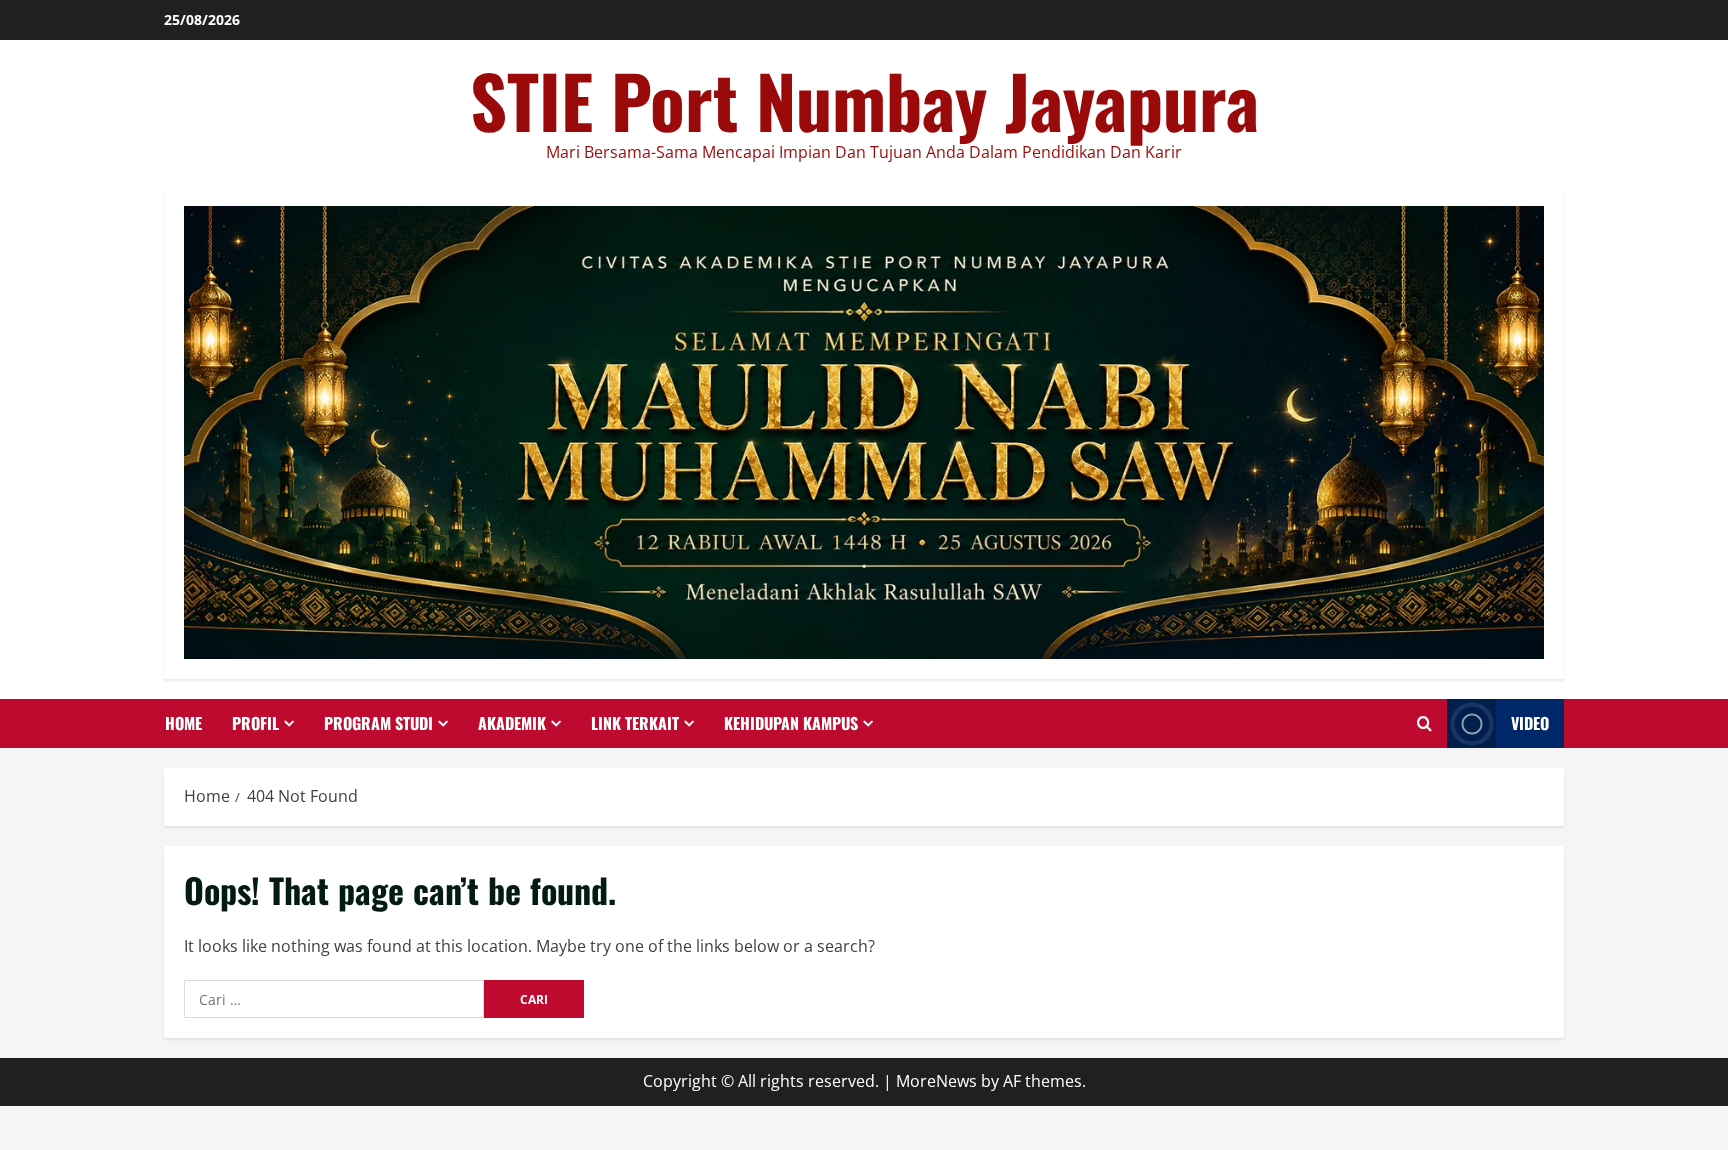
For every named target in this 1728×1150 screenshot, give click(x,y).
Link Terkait (635, 723)
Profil (255, 723)
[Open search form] (1424, 723)
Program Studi (378, 723)
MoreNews (936, 1081)
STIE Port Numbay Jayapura (864, 99)
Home (183, 723)
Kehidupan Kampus (791, 723)
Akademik (512, 723)
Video (1530, 723)
